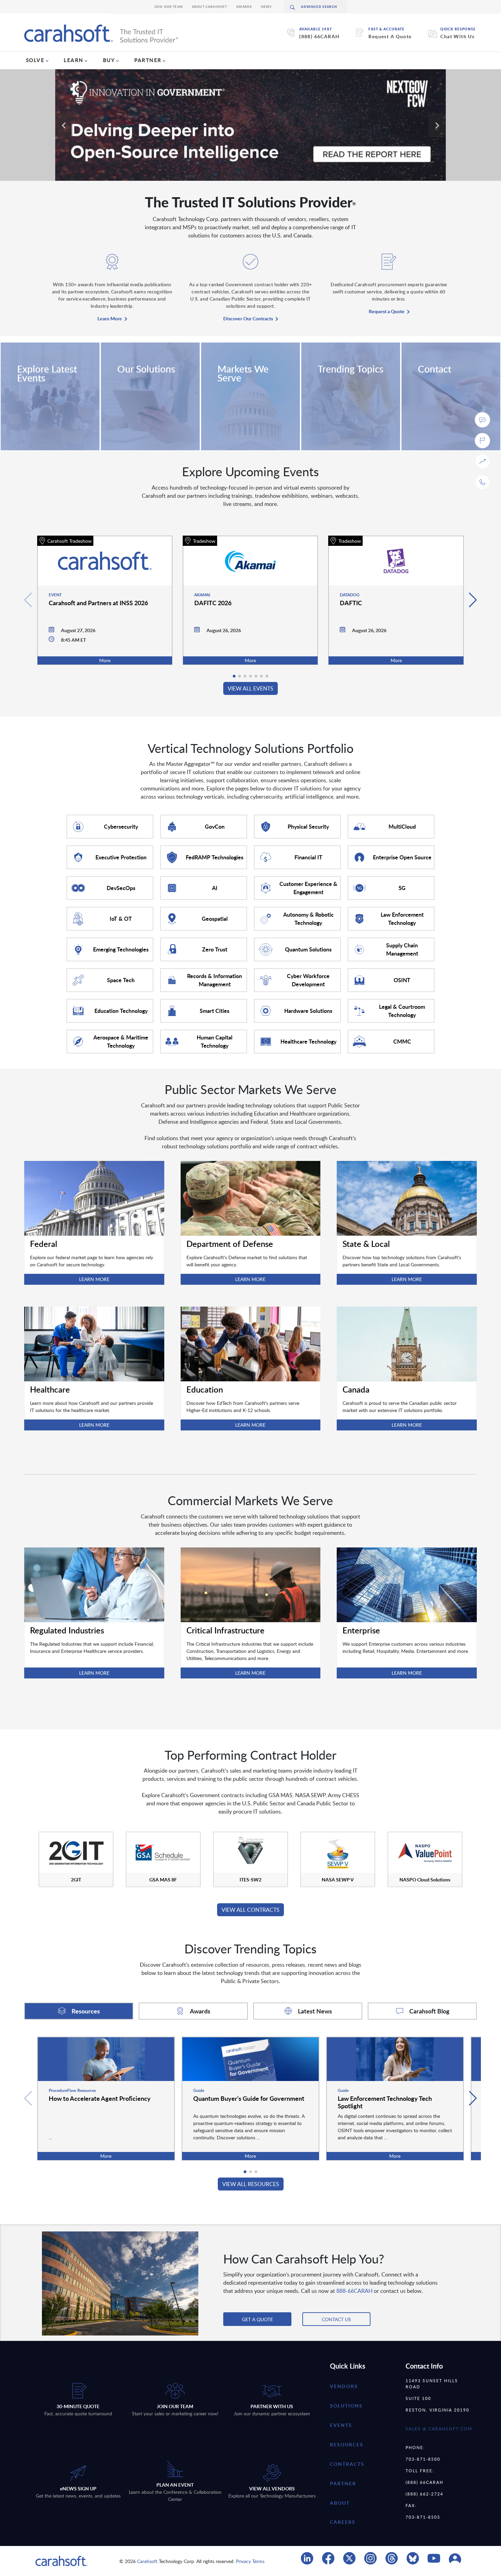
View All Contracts (250, 1910)
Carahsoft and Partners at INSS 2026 (98, 603)
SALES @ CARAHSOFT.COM (439, 2429)
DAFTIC (351, 603)
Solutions (346, 2406)
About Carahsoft (210, 7)
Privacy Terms (250, 2561)
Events (341, 2425)
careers (343, 2522)
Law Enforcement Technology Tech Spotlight (385, 2102)
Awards (244, 7)
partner (343, 2483)
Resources (347, 2444)
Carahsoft (147, 2561)
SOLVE (35, 60)
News (267, 7)
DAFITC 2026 (213, 603)
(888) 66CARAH (319, 36)
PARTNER (148, 60)
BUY (109, 60)
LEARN (74, 60)
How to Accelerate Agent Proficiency (100, 2098)
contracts (347, 2464)
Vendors (344, 2386)
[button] (473, 600)
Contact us (336, 2319)
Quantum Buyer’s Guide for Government (249, 2098)
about (340, 2503)
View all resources (251, 2184)
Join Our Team (169, 7)
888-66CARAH (354, 2291)
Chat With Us (457, 36)
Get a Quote (257, 2319)
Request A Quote (390, 36)
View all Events (250, 688)
